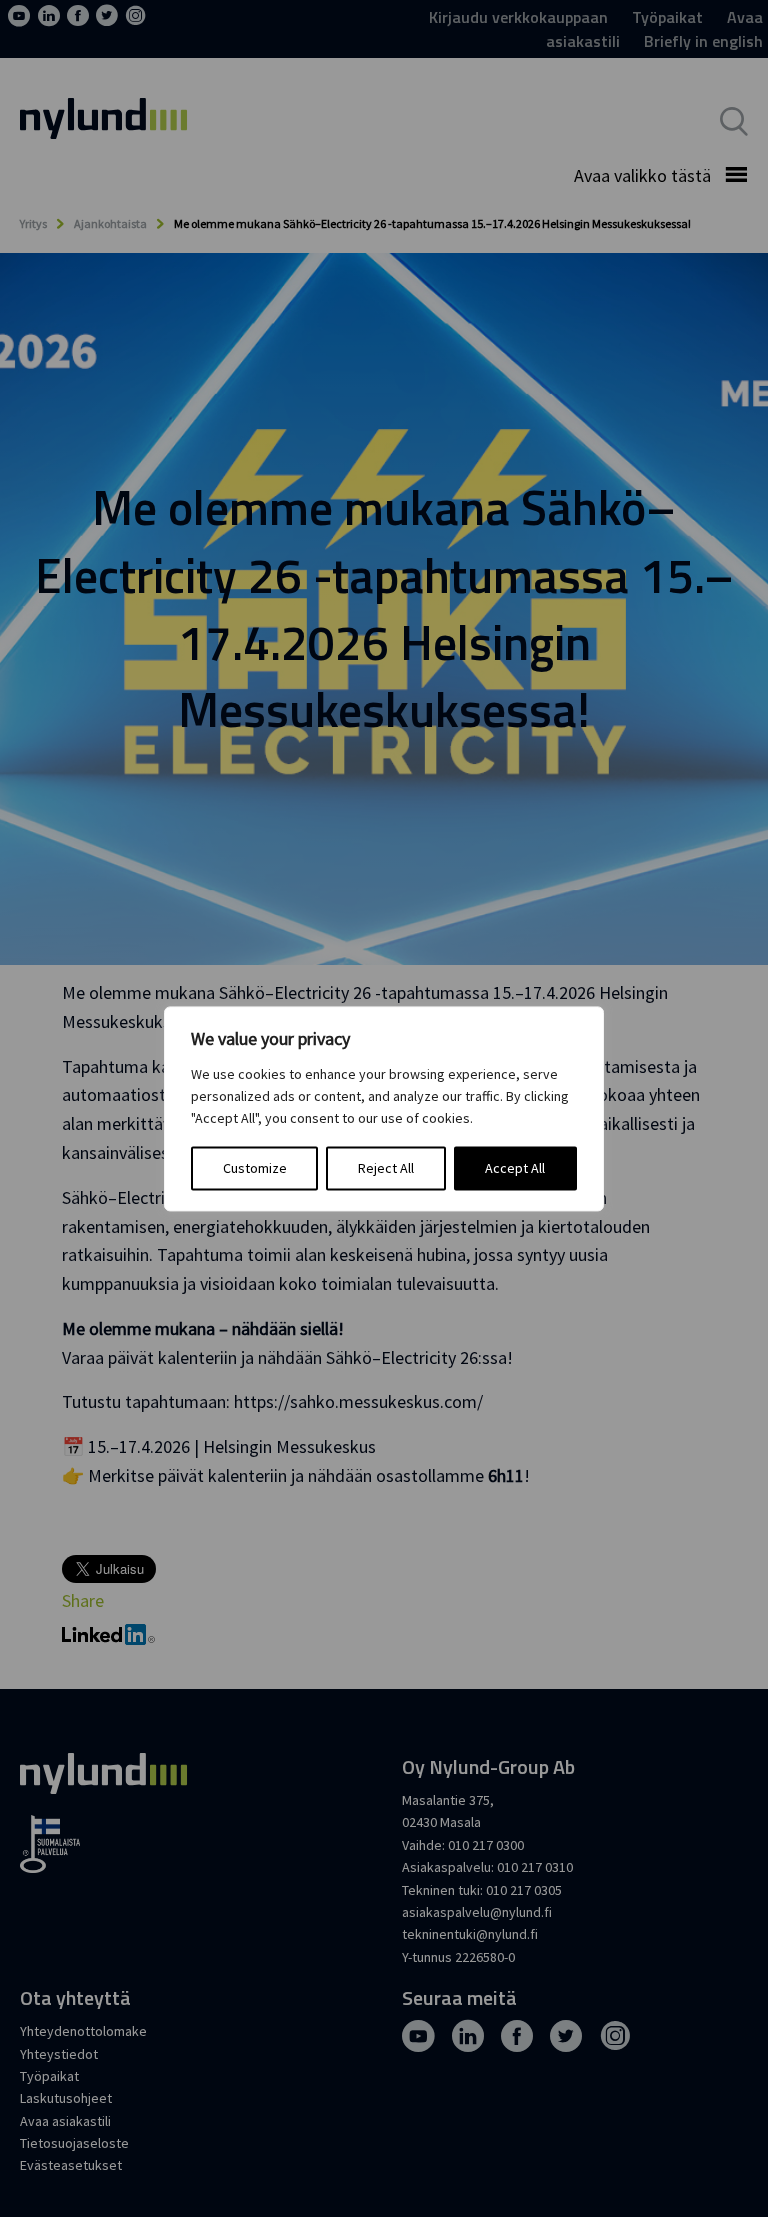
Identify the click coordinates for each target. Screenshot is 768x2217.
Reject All (386, 1168)
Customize (255, 1168)
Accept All (515, 1168)
